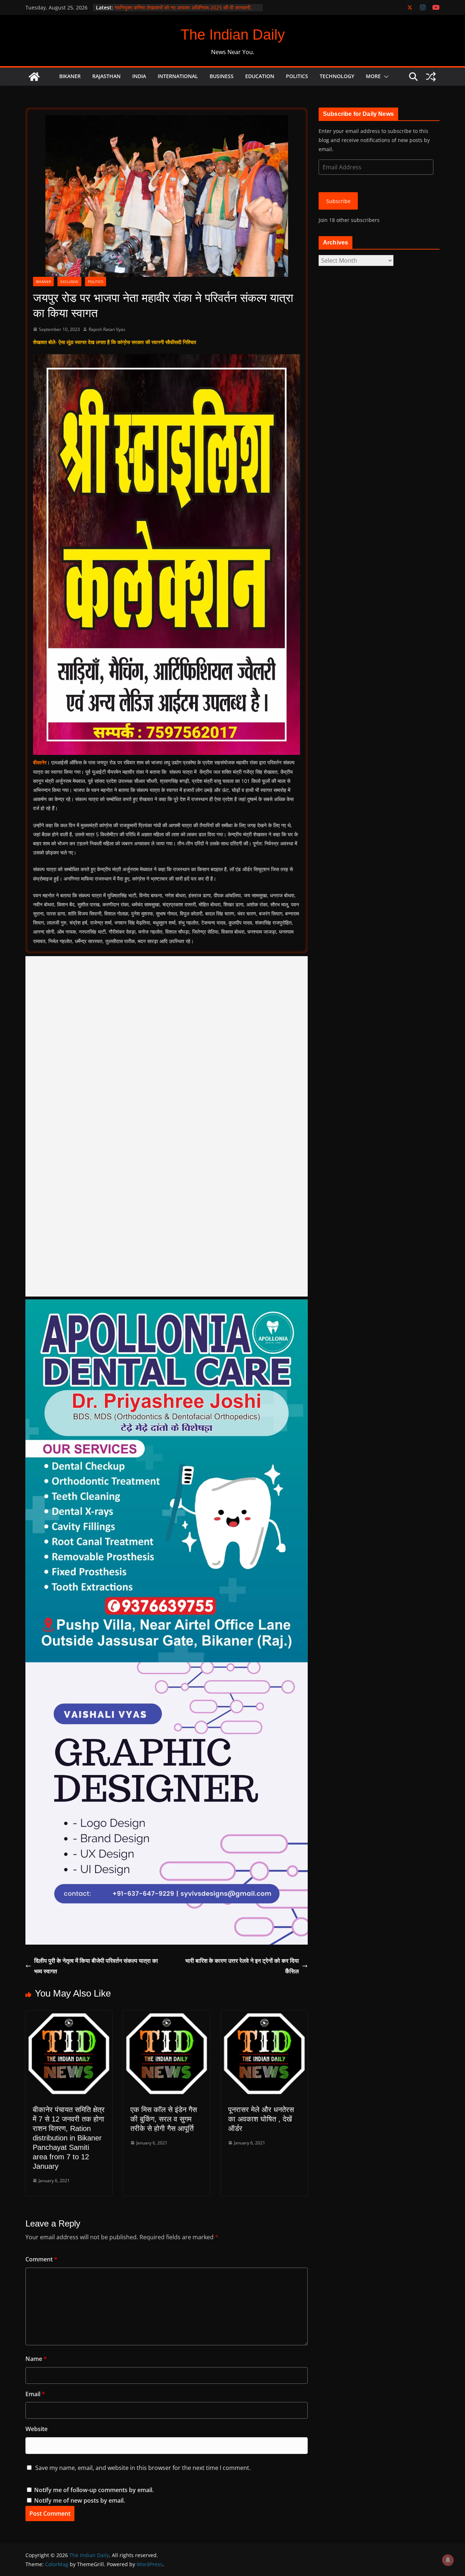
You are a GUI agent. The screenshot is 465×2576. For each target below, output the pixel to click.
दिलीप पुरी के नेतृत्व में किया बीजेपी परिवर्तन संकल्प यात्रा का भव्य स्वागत (96, 1966)
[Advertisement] (167, 1126)
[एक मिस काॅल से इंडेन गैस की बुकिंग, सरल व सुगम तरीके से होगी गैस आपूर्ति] (167, 2016)
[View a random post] (431, 77)
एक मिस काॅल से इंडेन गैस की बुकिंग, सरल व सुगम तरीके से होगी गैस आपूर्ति (164, 2119)
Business (222, 76)
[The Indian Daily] (34, 77)
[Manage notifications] (448, 2560)
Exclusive (69, 282)
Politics (297, 76)
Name (36, 2359)
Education (260, 76)
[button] (385, 77)
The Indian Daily (233, 35)
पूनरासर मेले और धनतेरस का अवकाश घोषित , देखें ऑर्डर (261, 2119)
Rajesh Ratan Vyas (107, 329)
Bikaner (70, 76)
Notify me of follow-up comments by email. (94, 2490)
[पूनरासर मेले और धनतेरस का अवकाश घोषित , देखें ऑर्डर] (264, 2016)
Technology (337, 76)
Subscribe (338, 201)
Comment (41, 2259)
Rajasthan (106, 76)
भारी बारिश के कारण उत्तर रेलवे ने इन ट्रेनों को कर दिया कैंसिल (242, 1966)
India (139, 76)
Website (37, 2429)
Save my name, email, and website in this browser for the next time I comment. (143, 2468)
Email (35, 2394)
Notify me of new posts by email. (80, 2500)
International (178, 76)
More (373, 76)
